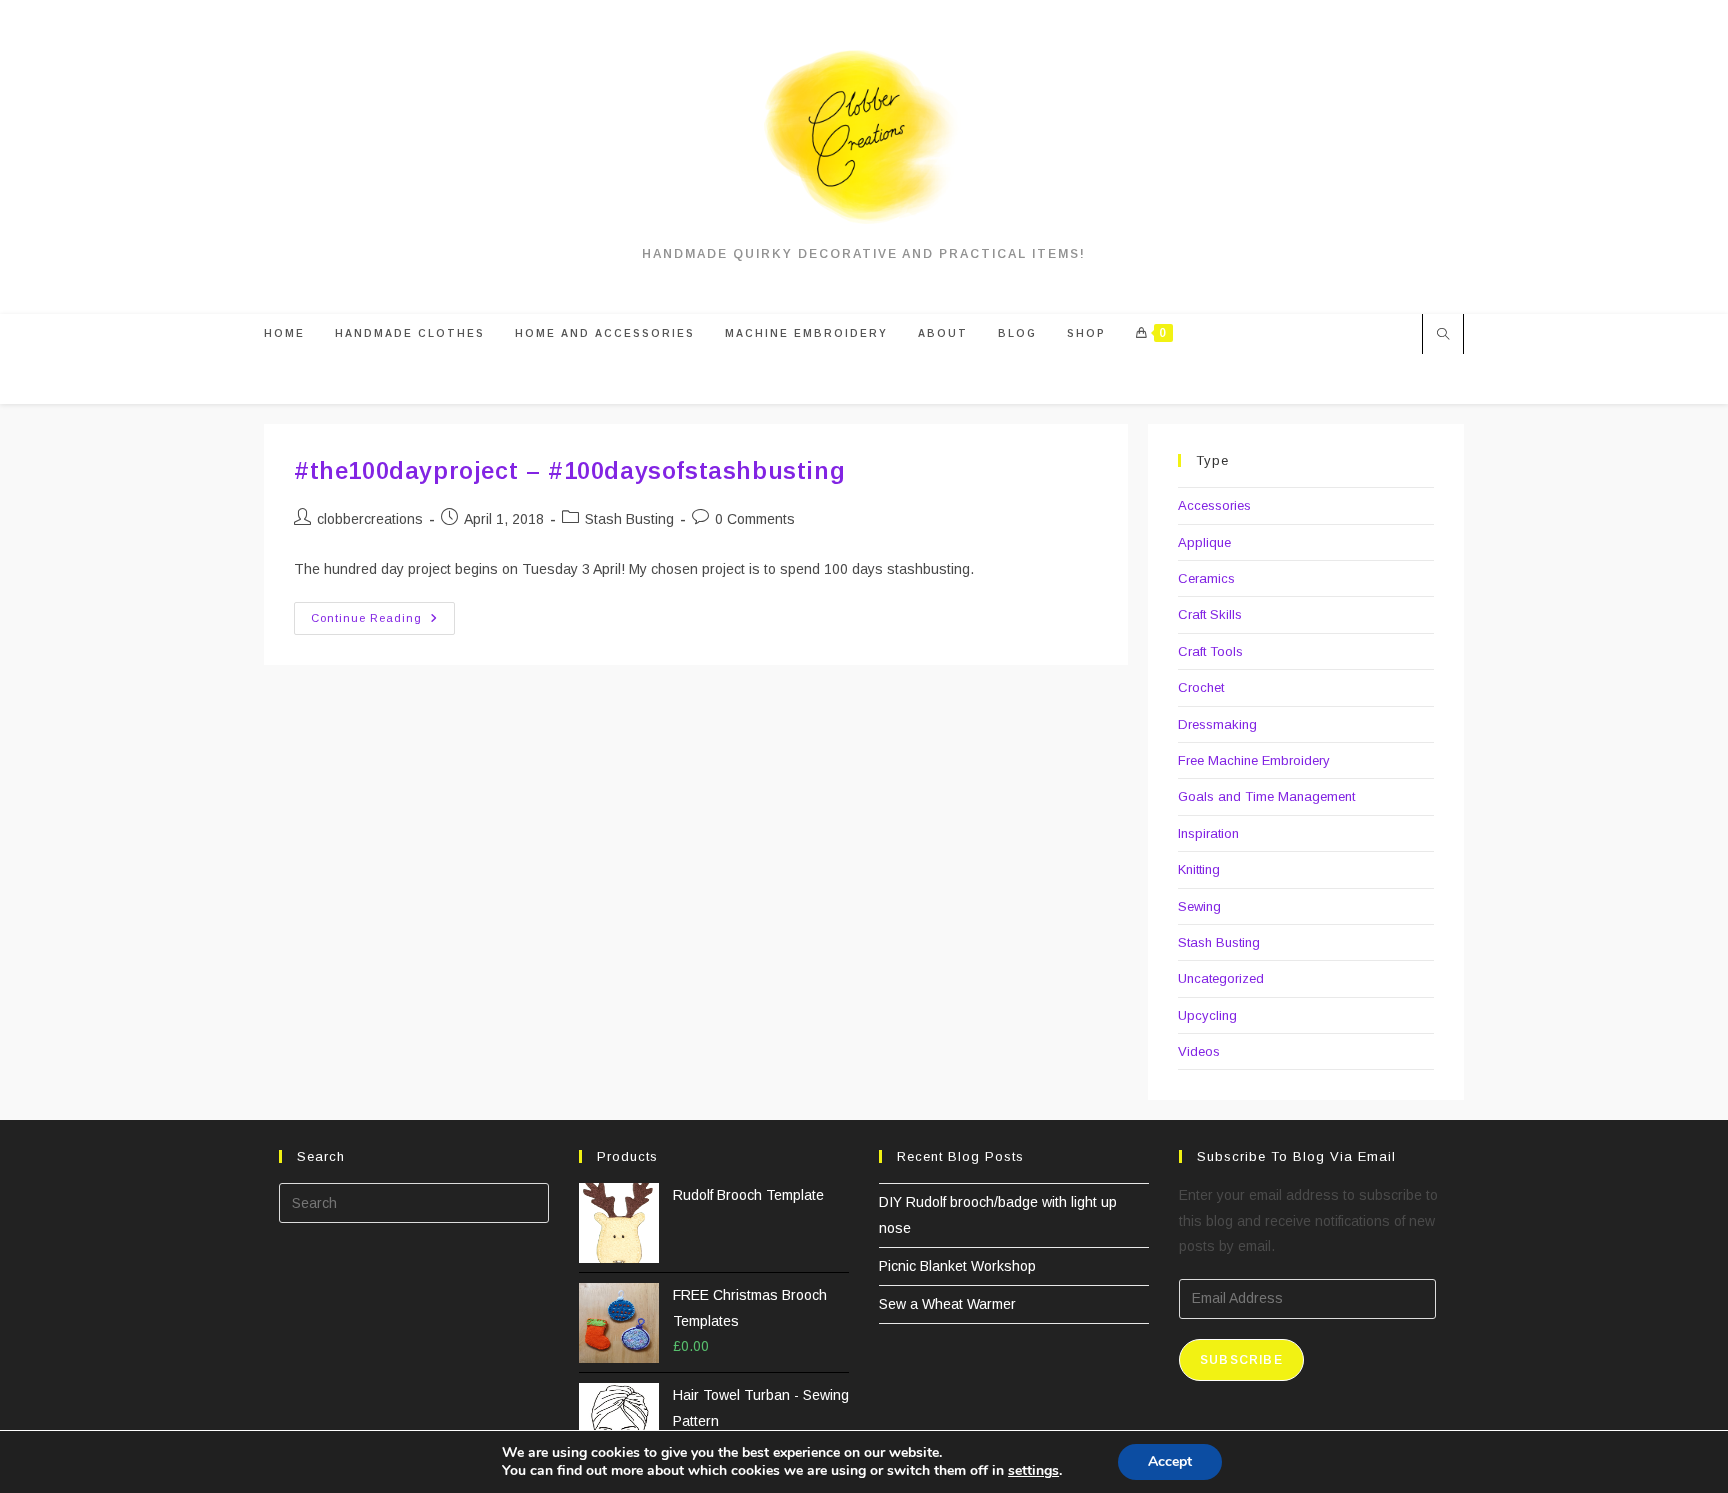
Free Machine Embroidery (1254, 760)
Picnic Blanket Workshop (957, 1266)
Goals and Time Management (1266, 796)
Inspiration (1208, 833)
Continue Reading (383, 623)
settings (1033, 1471)
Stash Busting (629, 519)
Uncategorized (1221, 978)
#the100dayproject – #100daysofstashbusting (569, 470)
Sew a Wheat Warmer (947, 1304)
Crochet (1201, 687)
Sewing (1199, 906)
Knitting (1199, 869)
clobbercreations (370, 519)
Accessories (1214, 505)
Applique (1204, 542)
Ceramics (1206, 578)
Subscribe (1241, 1360)
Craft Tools (1210, 651)
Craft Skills (1210, 614)
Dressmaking (1217, 724)
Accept (1170, 1461)
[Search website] (1443, 336)
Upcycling (1207, 1015)
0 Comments (755, 519)
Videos (1199, 1051)
